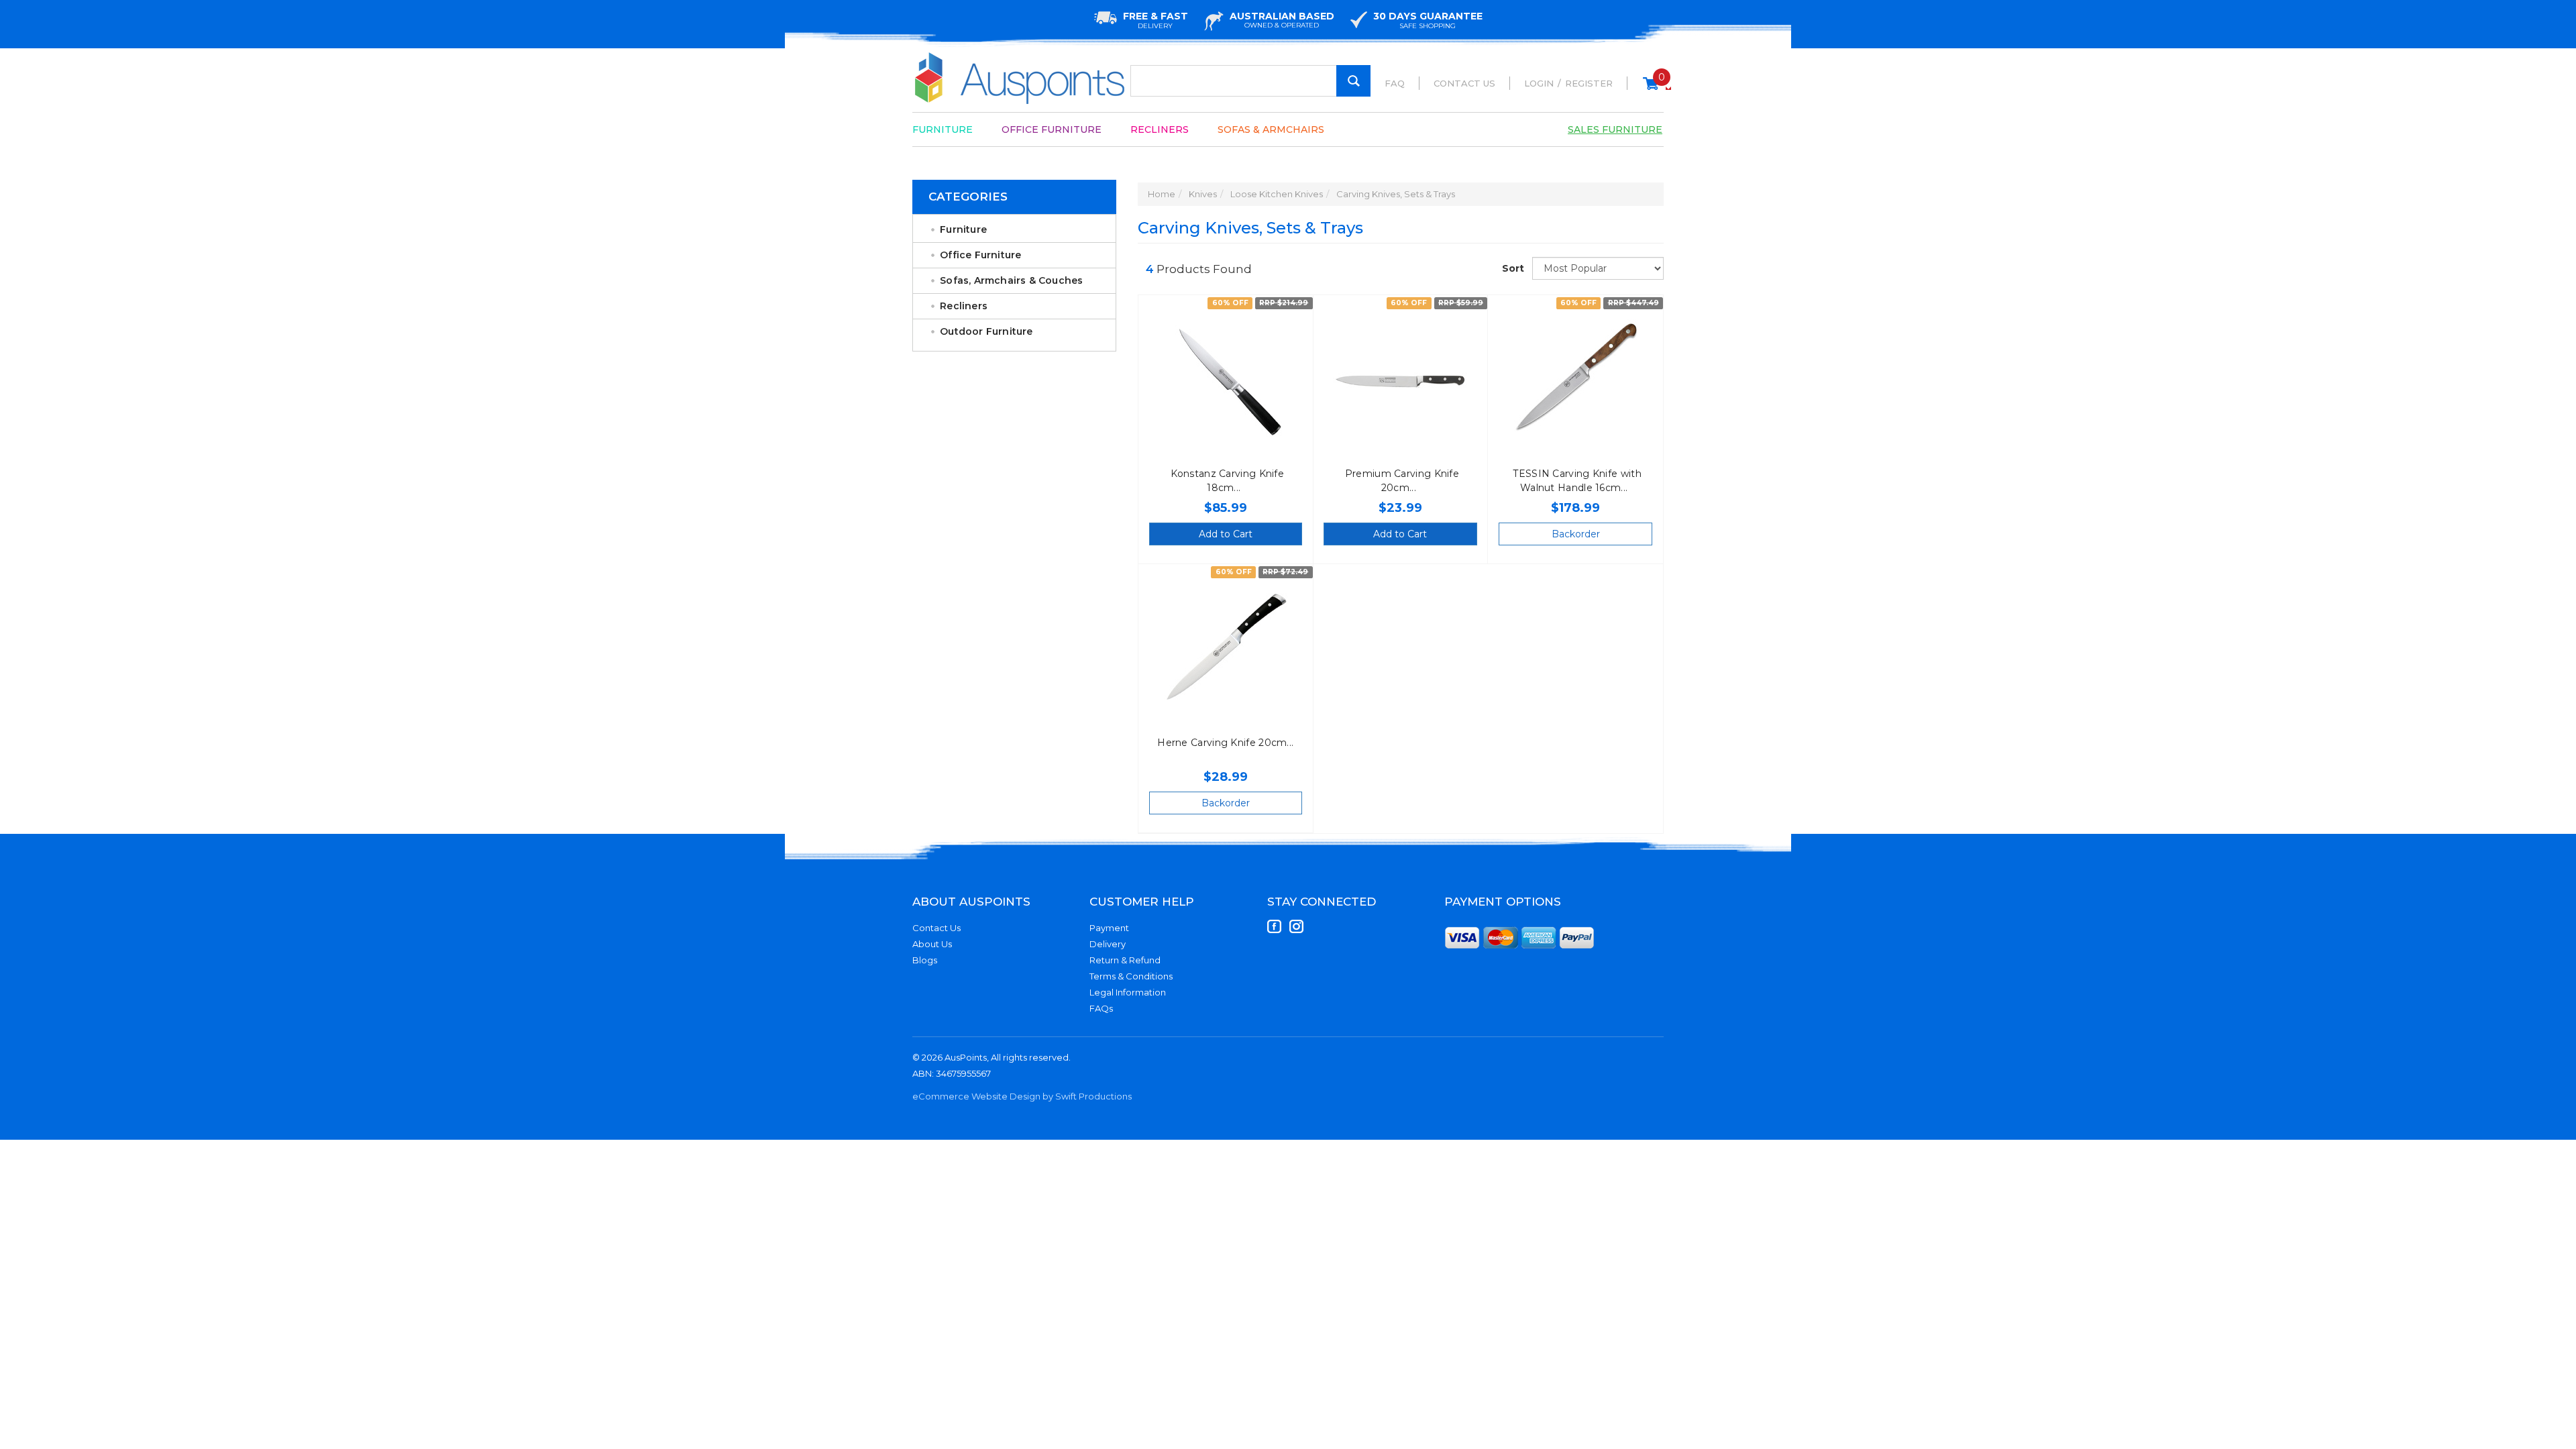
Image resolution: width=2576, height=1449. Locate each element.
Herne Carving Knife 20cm (1222, 743)
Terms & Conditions (1131, 976)
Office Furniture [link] (980, 255)
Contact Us (1464, 83)
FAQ (1395, 83)
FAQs (1101, 1008)
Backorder (1576, 534)
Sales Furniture (1615, 129)
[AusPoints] (1020, 78)
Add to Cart (1226, 534)
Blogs (925, 960)
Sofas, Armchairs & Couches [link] (1011, 280)
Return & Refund (1125, 960)
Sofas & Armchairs (1271, 129)
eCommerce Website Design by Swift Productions (1022, 1096)
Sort (1512, 268)
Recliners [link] (964, 306)
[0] (1651, 90)
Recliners (1160, 129)
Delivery (1108, 944)
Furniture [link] (963, 229)
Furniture (943, 129)
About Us (932, 944)
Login (1539, 83)
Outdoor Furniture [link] (986, 331)
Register (1589, 83)
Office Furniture (1052, 129)
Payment (1109, 928)
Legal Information (1128, 992)
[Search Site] (1353, 81)
